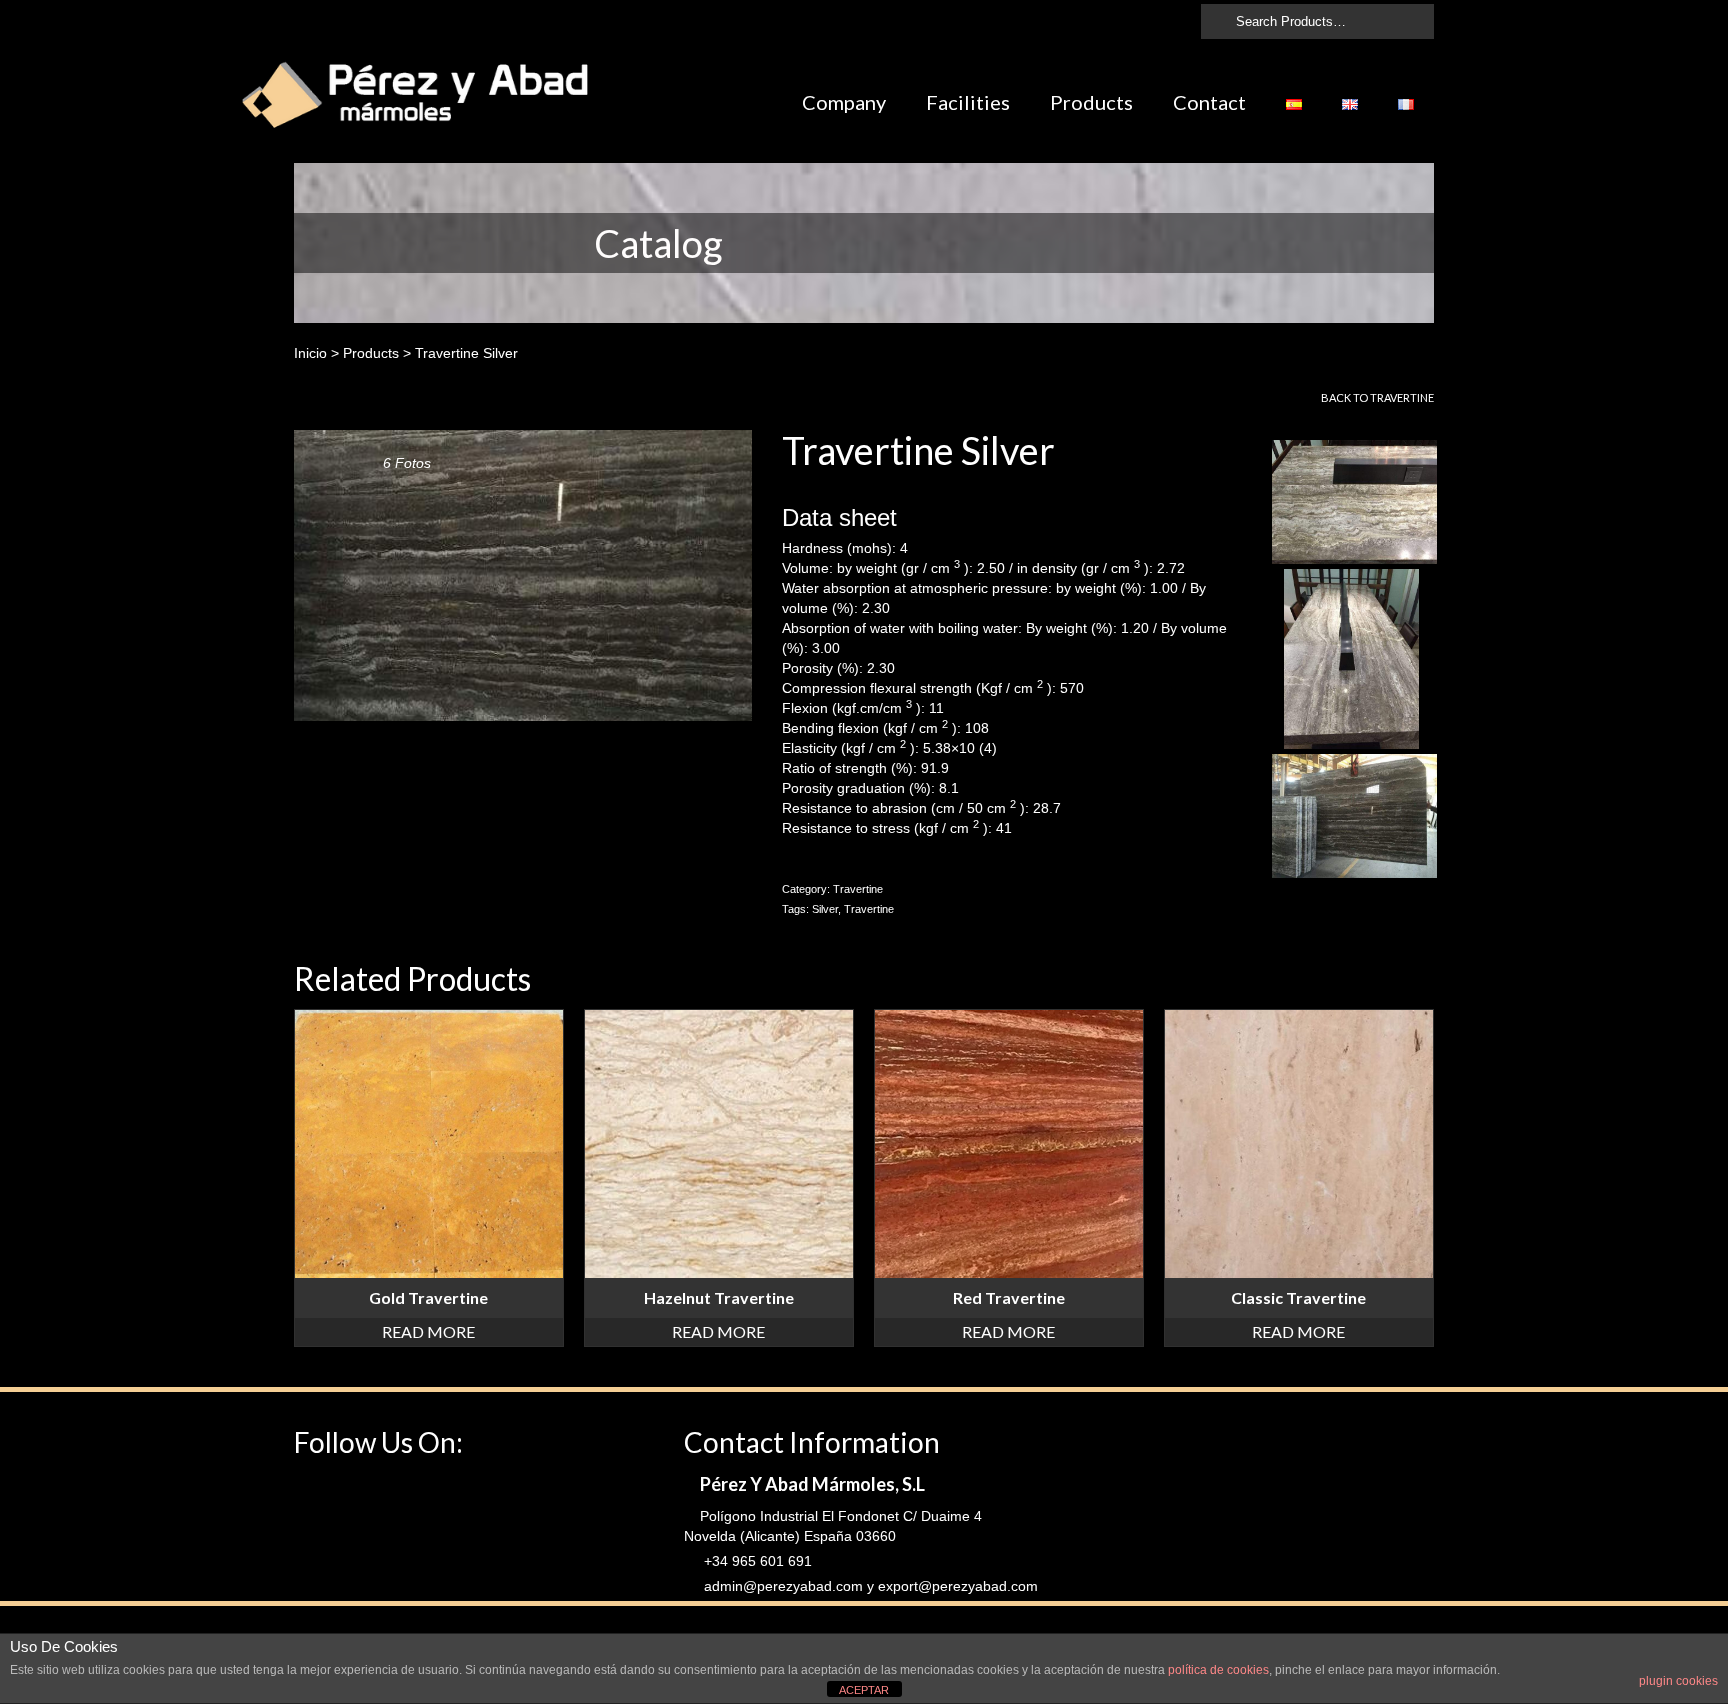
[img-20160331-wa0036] (1354, 503)
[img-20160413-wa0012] (1354, 817)
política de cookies (1218, 1670)
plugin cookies (1678, 1681)
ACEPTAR (864, 1690)
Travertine (1402, 397)
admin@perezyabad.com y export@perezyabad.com (869, 1586)
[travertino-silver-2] (523, 574)
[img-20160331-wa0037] (1351, 660)
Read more (428, 1331)
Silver (825, 909)
